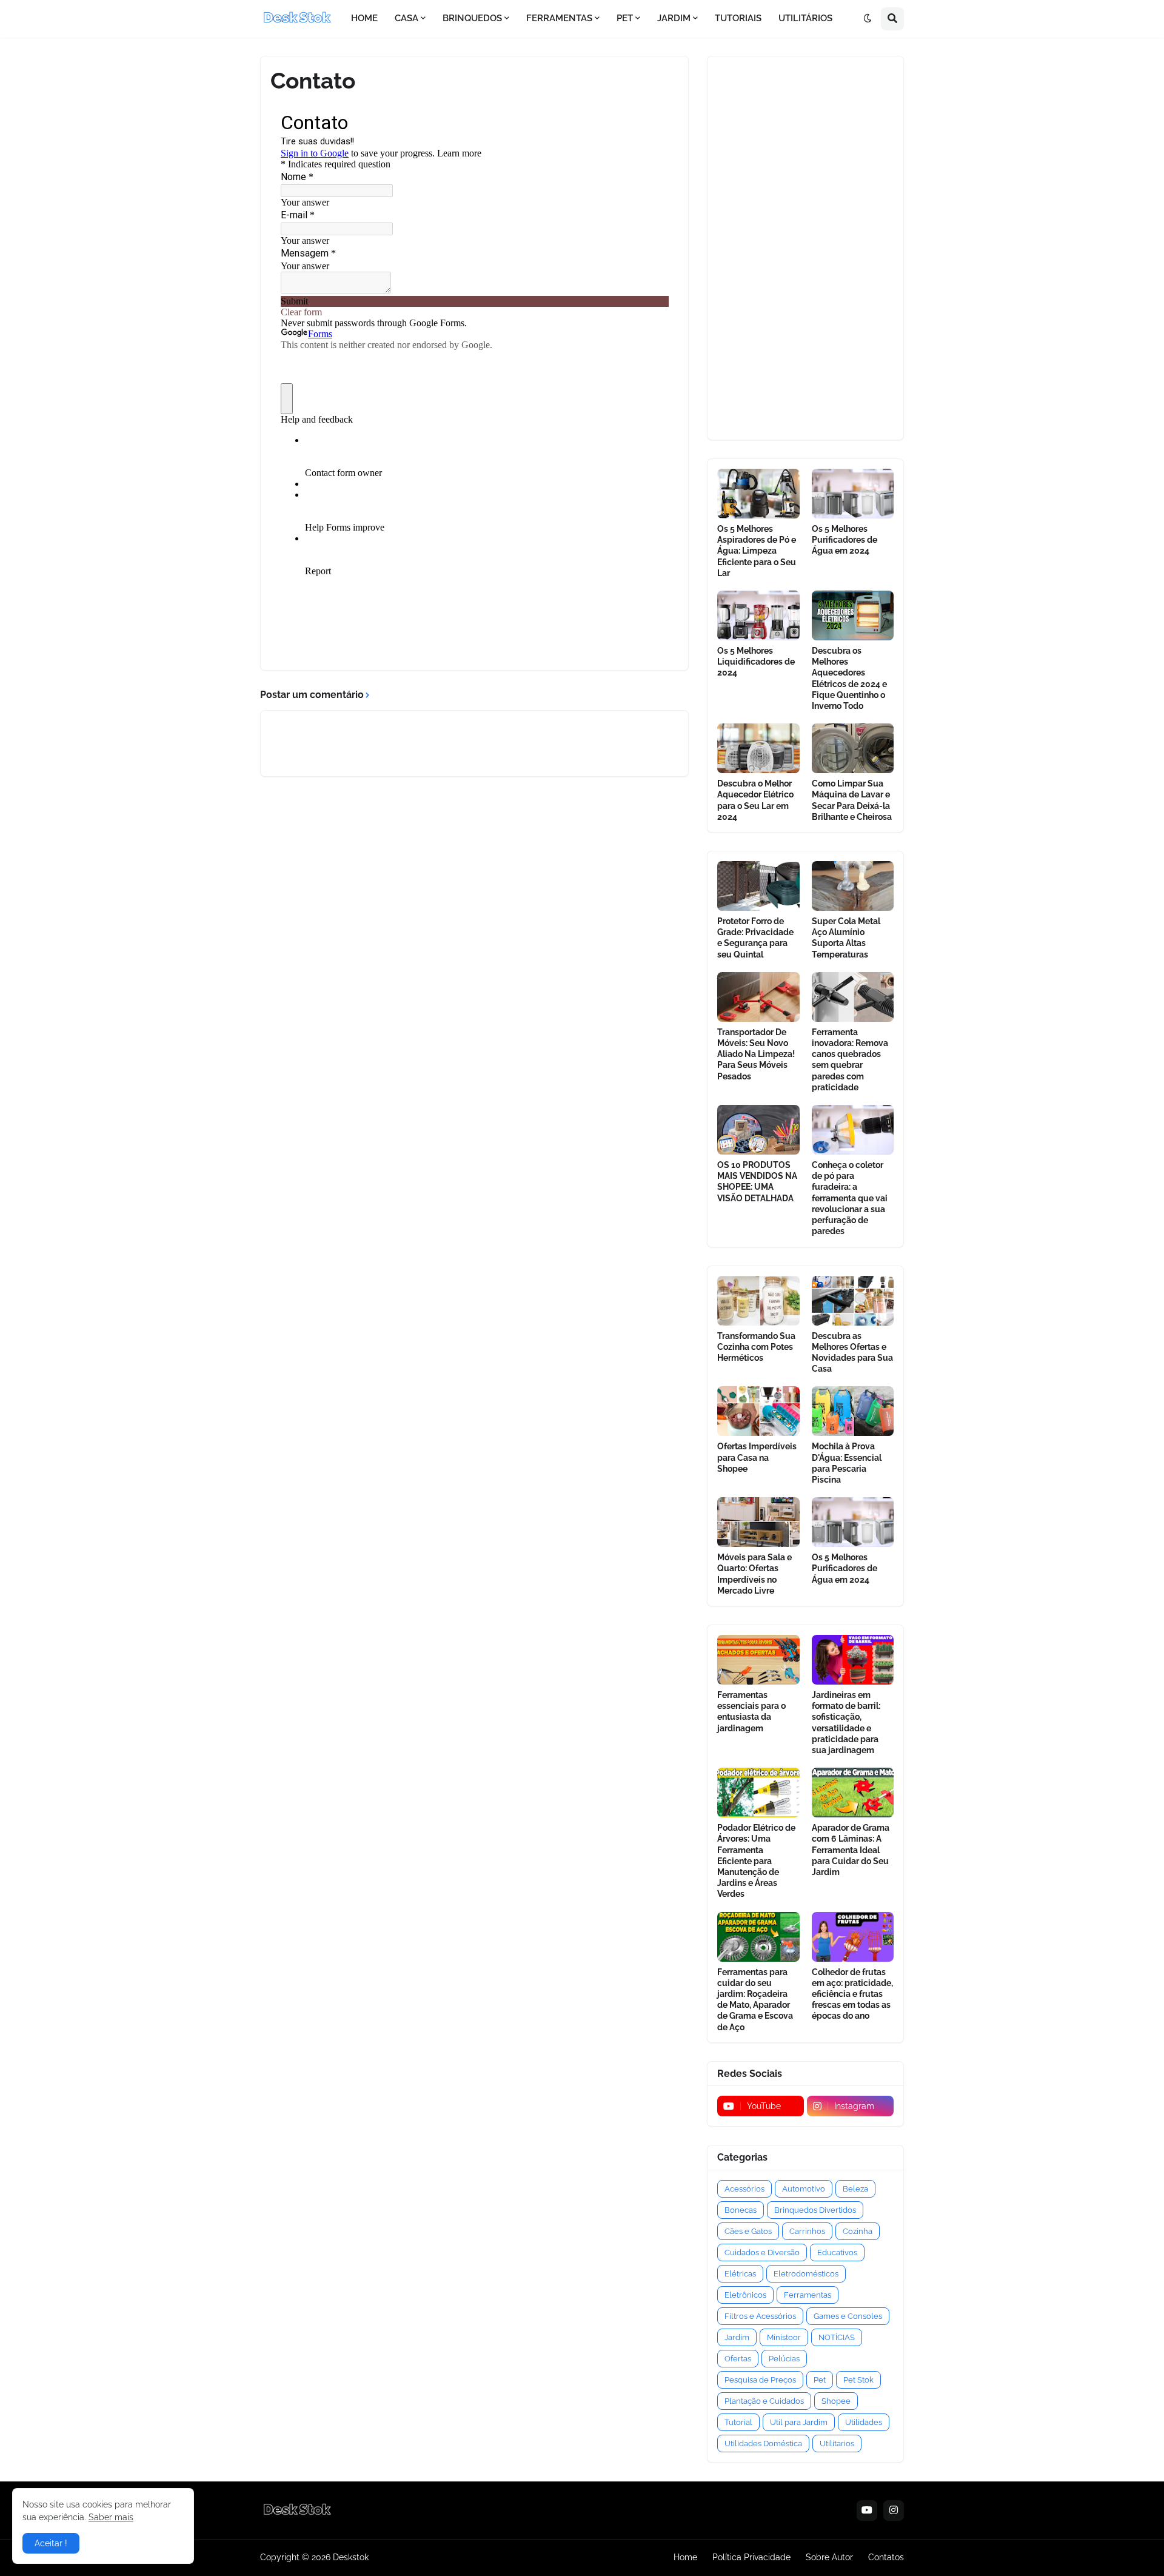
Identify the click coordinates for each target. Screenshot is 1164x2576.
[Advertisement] (805, 248)
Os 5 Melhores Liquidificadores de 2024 (756, 662)
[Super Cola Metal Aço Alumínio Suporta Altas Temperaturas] (853, 886)
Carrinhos (807, 2231)
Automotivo (804, 2189)
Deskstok (351, 2557)
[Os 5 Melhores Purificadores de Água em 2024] (853, 494)
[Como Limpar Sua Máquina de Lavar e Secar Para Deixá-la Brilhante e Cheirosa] (853, 748)
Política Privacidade (751, 2557)
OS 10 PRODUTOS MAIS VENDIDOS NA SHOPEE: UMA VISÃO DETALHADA (757, 1182)
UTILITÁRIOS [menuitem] (805, 18)
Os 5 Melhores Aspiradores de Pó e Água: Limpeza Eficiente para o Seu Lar (757, 551)
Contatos (886, 2557)
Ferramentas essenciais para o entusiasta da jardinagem (751, 1712)
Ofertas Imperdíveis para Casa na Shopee (757, 1457)
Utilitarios (837, 2444)
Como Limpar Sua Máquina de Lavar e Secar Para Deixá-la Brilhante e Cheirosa (852, 800)
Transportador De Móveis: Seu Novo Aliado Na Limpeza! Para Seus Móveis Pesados (756, 1054)
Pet (820, 2380)
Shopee (836, 2401)
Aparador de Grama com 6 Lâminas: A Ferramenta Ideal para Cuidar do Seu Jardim (851, 1850)
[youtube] (867, 2511)
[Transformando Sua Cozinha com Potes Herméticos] (758, 1301)
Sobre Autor (829, 2557)
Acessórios (744, 2189)
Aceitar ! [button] (51, 2543)
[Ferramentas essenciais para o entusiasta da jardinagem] (758, 1660)
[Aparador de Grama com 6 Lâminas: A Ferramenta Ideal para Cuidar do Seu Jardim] (853, 1793)
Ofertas (738, 2359)
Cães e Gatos (748, 2231)
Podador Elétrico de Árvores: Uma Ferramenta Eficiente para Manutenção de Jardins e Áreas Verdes (756, 1861)
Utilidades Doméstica (763, 2444)
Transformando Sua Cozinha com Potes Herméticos (756, 1347)
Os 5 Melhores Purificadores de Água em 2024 (845, 540)
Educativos (837, 2252)
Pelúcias (784, 2359)
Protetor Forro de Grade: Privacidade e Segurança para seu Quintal (755, 938)
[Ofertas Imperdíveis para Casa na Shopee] (758, 1411)
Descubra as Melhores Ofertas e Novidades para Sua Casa (852, 1353)
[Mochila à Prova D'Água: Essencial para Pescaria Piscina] (853, 1411)
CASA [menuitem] (406, 18)
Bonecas (741, 2210)
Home (685, 2557)
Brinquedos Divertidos (815, 2210)
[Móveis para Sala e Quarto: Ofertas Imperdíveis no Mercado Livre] (758, 1522)
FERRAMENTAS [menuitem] (559, 18)
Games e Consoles (848, 2316)
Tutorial (738, 2422)
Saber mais (111, 2517)
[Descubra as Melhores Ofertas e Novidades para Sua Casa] (853, 1301)
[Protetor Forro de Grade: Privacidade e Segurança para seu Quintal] (758, 886)
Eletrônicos (745, 2295)
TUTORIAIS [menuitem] (738, 18)
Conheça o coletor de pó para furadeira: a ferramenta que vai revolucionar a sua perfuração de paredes (850, 1198)
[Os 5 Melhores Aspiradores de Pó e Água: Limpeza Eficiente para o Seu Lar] (758, 494)
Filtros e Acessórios (760, 2316)
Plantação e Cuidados (764, 2401)
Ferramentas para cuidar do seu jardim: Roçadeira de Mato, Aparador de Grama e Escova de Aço (755, 2000)
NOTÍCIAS (837, 2337)
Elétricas (740, 2274)
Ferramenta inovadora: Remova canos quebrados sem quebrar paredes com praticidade (850, 1060)
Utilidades (864, 2422)
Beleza (855, 2189)
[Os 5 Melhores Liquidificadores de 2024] (758, 615)
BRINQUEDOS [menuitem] (472, 18)
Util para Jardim (799, 2422)
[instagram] (894, 2511)
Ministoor (784, 2337)
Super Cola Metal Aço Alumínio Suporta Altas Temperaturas (846, 938)
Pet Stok (858, 2380)
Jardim (737, 2337)
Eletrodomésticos (806, 2274)
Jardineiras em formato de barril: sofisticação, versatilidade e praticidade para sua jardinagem (846, 1722)
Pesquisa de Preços (760, 2380)
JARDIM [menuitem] (674, 18)
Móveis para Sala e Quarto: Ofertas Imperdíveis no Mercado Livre (754, 1574)
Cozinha (858, 2231)
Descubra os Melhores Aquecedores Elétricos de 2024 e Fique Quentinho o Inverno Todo (849, 678)
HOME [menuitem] (364, 18)
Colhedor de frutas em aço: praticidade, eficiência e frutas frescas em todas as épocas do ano (852, 1994)
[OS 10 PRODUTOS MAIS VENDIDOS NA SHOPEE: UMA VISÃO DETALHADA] (758, 1130)
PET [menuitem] (625, 18)
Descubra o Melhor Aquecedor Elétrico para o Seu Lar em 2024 (755, 800)
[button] (868, 19)
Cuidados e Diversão (762, 2252)
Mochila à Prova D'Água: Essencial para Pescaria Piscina (847, 1463)
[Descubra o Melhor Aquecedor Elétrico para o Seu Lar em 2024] (758, 748)
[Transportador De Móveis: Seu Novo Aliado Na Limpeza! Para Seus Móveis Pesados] (758, 997)
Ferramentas (808, 2295)
